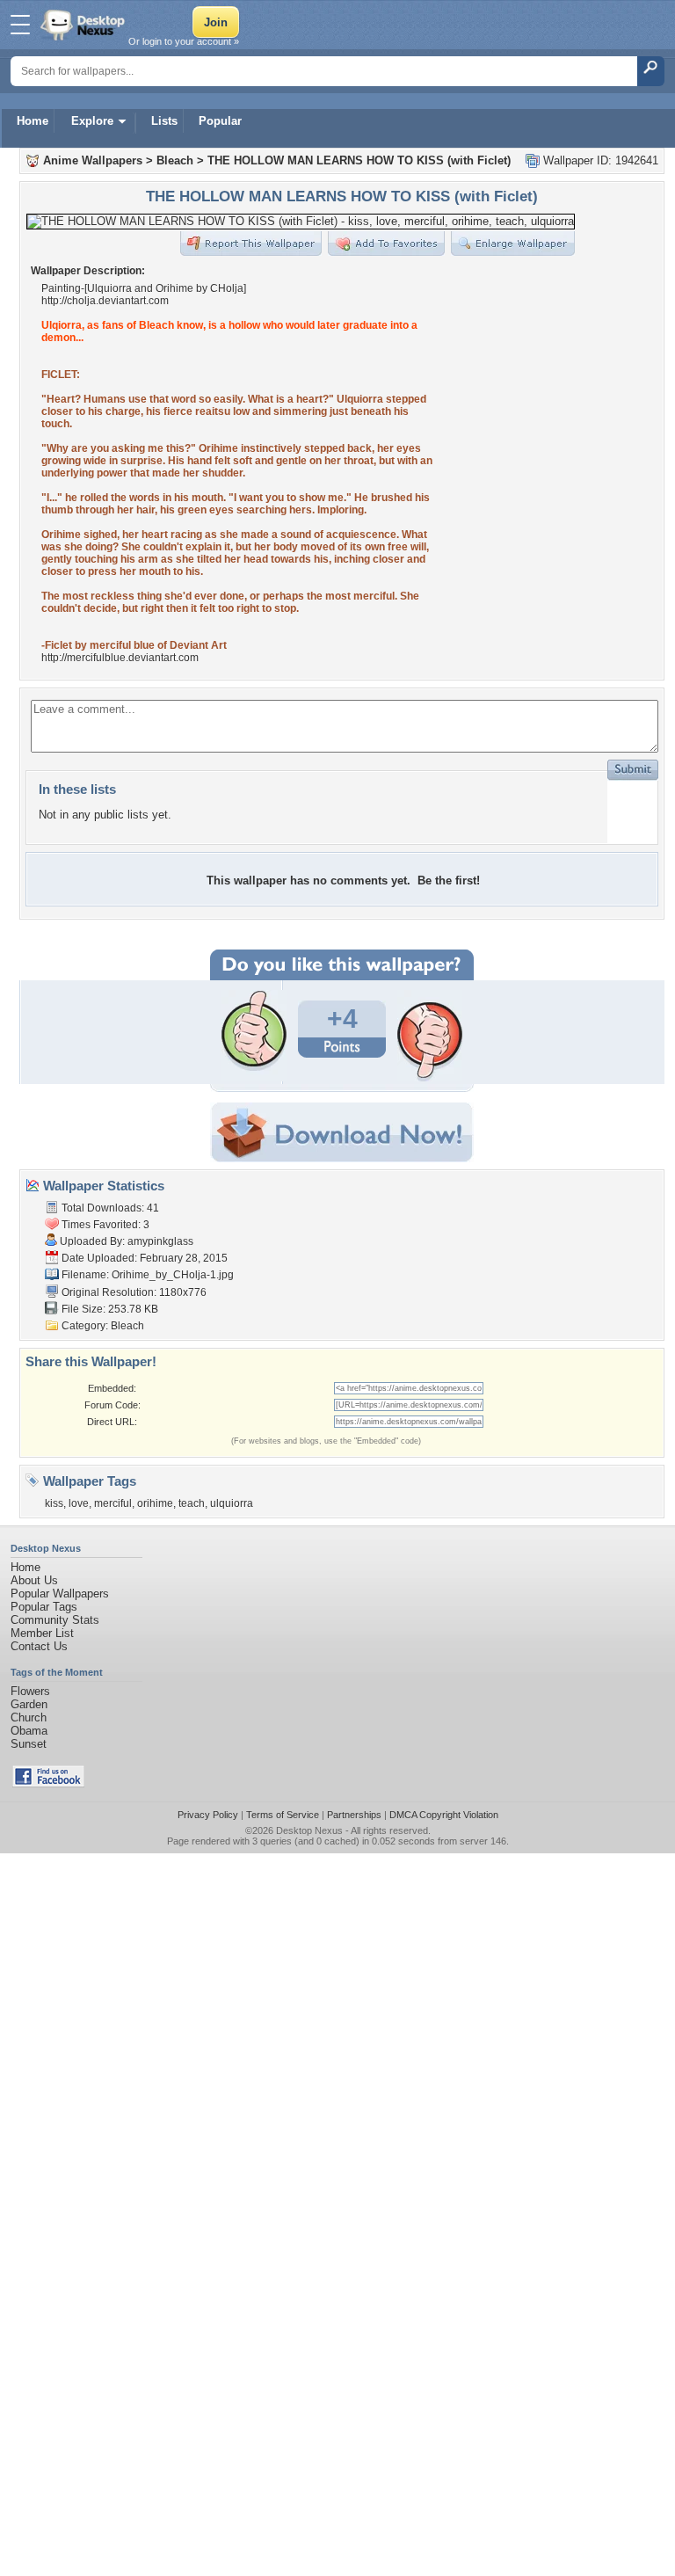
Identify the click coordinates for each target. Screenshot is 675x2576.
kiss (54, 1503)
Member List (42, 1633)
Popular (220, 121)
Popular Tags (44, 1607)
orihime (155, 1503)
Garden (29, 1704)
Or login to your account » (184, 41)
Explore (92, 121)
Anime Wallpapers (93, 160)
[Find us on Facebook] (48, 1783)
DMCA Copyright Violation (444, 1815)
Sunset (29, 1744)
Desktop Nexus (309, 1830)
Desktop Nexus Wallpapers (84, 25)
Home (33, 121)
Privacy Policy (208, 1815)
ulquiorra (232, 1503)
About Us (34, 1580)
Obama (29, 1731)
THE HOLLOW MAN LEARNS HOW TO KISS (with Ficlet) (359, 160)
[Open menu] (20, 25)
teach (192, 1503)
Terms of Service (283, 1815)
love (79, 1503)
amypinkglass (160, 1241)
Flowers (30, 1691)
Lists (164, 121)
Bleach (175, 160)
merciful (113, 1503)
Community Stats (55, 1620)
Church (29, 1717)
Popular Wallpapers (60, 1594)
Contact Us (39, 1646)
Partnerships (354, 1815)
